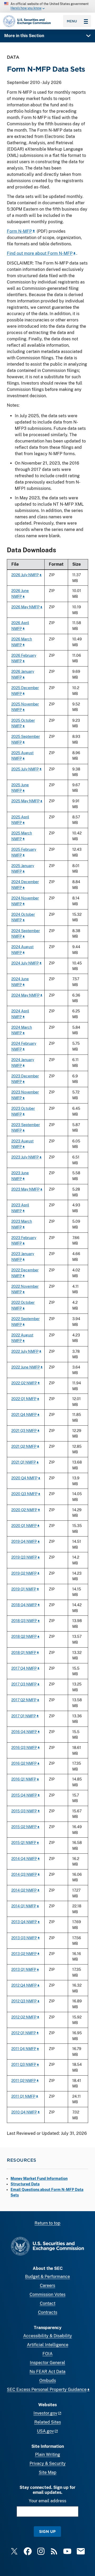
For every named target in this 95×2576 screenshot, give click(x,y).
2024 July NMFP (25, 963)
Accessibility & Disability (48, 2336)
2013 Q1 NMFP (24, 1969)
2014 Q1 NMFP (24, 1906)
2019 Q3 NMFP (24, 1557)
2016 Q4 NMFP (24, 1732)
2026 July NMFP (25, 575)
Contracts (48, 2312)
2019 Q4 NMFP (24, 1541)
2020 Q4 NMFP (24, 1478)
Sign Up (47, 2531)
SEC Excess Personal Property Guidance (47, 2389)
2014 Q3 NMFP (24, 1874)
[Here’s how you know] (47, 6)
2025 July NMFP (25, 769)
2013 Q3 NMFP (24, 1938)
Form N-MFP (19, 231)
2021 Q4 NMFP (24, 1414)
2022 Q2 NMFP (24, 1383)
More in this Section (24, 36)
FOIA (47, 2354)
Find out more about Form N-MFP (40, 253)
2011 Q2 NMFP (24, 2080)
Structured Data (25, 2184)
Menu (72, 21)
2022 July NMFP (25, 1351)
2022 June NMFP (26, 1367)
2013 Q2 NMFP (24, 1954)
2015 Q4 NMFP (24, 1795)
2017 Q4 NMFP (24, 1668)
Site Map (48, 2472)
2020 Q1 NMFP (24, 1526)
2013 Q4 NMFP (24, 1922)
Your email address (47, 2501)
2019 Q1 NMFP (24, 1589)
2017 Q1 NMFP (24, 1716)
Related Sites (48, 2422)
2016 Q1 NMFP (24, 1779)
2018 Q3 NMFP (24, 1621)
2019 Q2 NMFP (24, 1573)
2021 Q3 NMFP (24, 1431)
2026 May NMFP (25, 607)
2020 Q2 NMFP (24, 1510)
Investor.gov (45, 2413)
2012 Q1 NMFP (24, 2033)
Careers (47, 2286)
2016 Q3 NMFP (24, 1747)
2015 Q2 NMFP (24, 1827)
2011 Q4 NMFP (24, 2049)
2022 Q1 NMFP (24, 1399)
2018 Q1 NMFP (24, 1652)
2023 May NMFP (25, 1189)
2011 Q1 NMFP (23, 2096)
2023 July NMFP (25, 1157)
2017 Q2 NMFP (24, 1700)
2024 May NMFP (25, 995)
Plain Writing (48, 2455)
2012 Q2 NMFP (24, 2017)
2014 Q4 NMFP (24, 1859)
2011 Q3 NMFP (24, 2064)
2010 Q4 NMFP (24, 2112)
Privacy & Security (48, 2463)
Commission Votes (47, 2294)
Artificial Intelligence (48, 2345)
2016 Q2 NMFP (24, 1763)
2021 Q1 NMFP (24, 1462)
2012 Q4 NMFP (24, 1985)
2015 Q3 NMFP (24, 1811)
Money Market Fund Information (39, 2179)
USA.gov (45, 2431)
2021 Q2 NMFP (24, 1446)
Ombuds (48, 2381)
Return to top (47, 2223)
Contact (48, 2303)
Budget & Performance (47, 2277)
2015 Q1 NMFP (24, 1843)
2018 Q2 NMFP (24, 1636)
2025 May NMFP (25, 801)
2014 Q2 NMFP (24, 1890)
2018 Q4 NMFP (24, 1605)
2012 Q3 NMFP (24, 2001)
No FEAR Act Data (47, 2372)
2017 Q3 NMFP (24, 1684)
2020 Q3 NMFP (24, 1494)
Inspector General (47, 2363)
